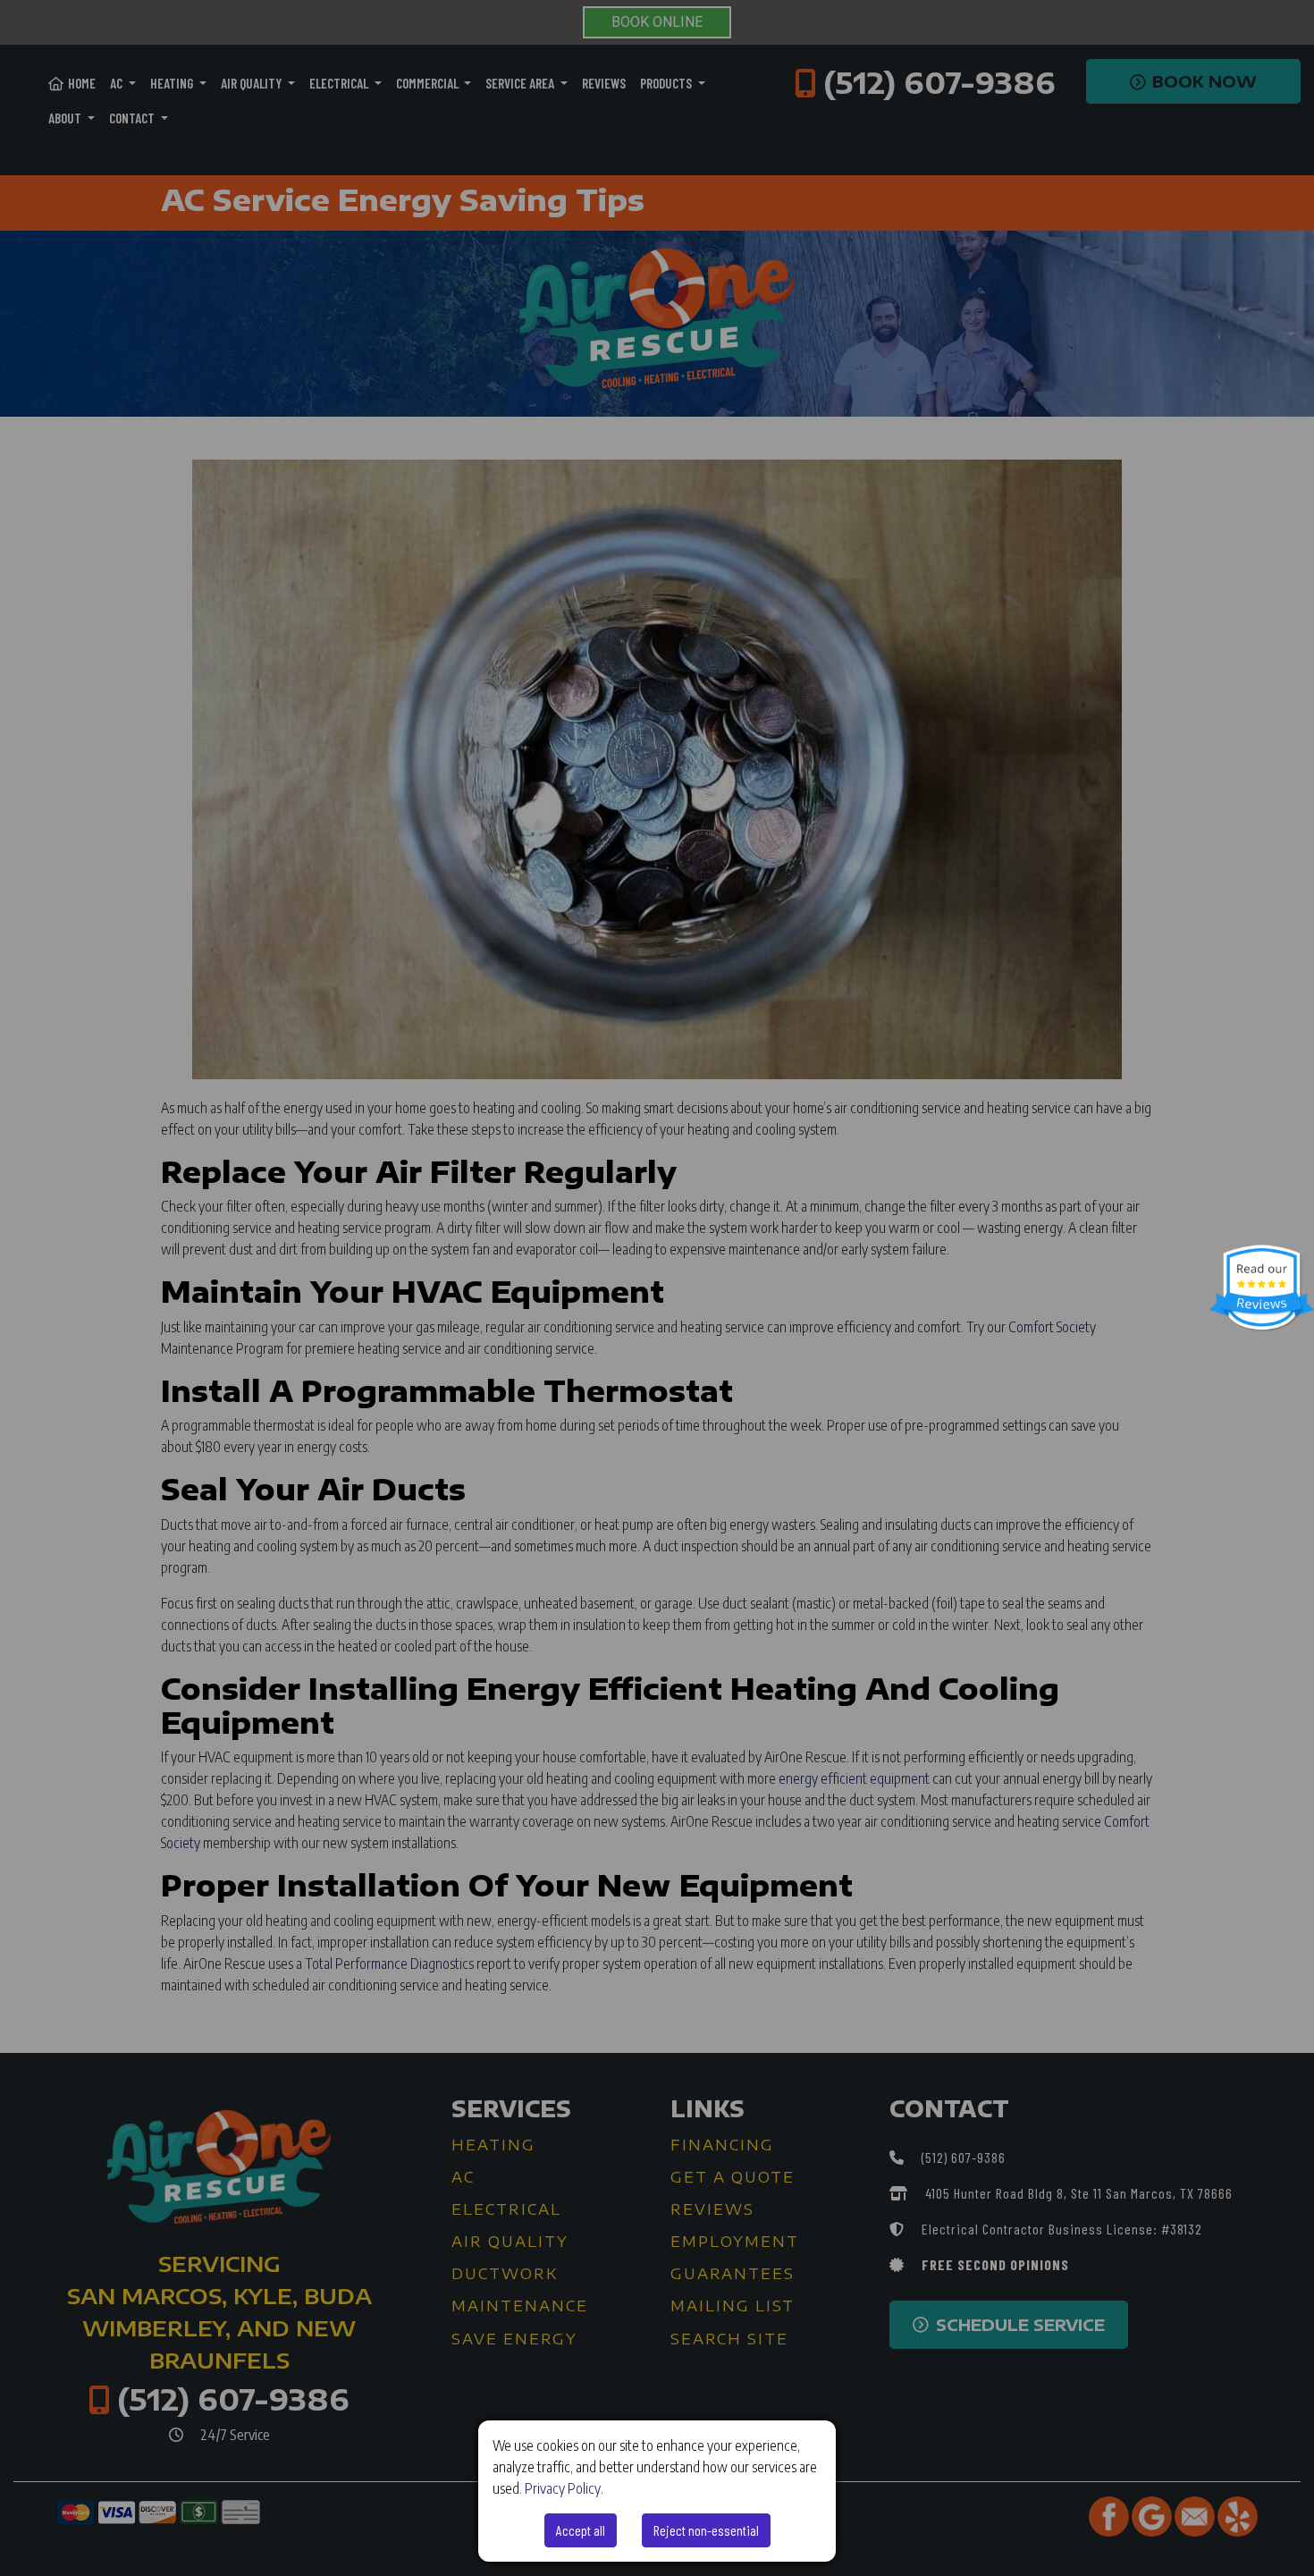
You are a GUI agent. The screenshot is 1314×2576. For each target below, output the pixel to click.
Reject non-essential (706, 2530)
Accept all (581, 2530)
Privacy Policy (563, 2488)
